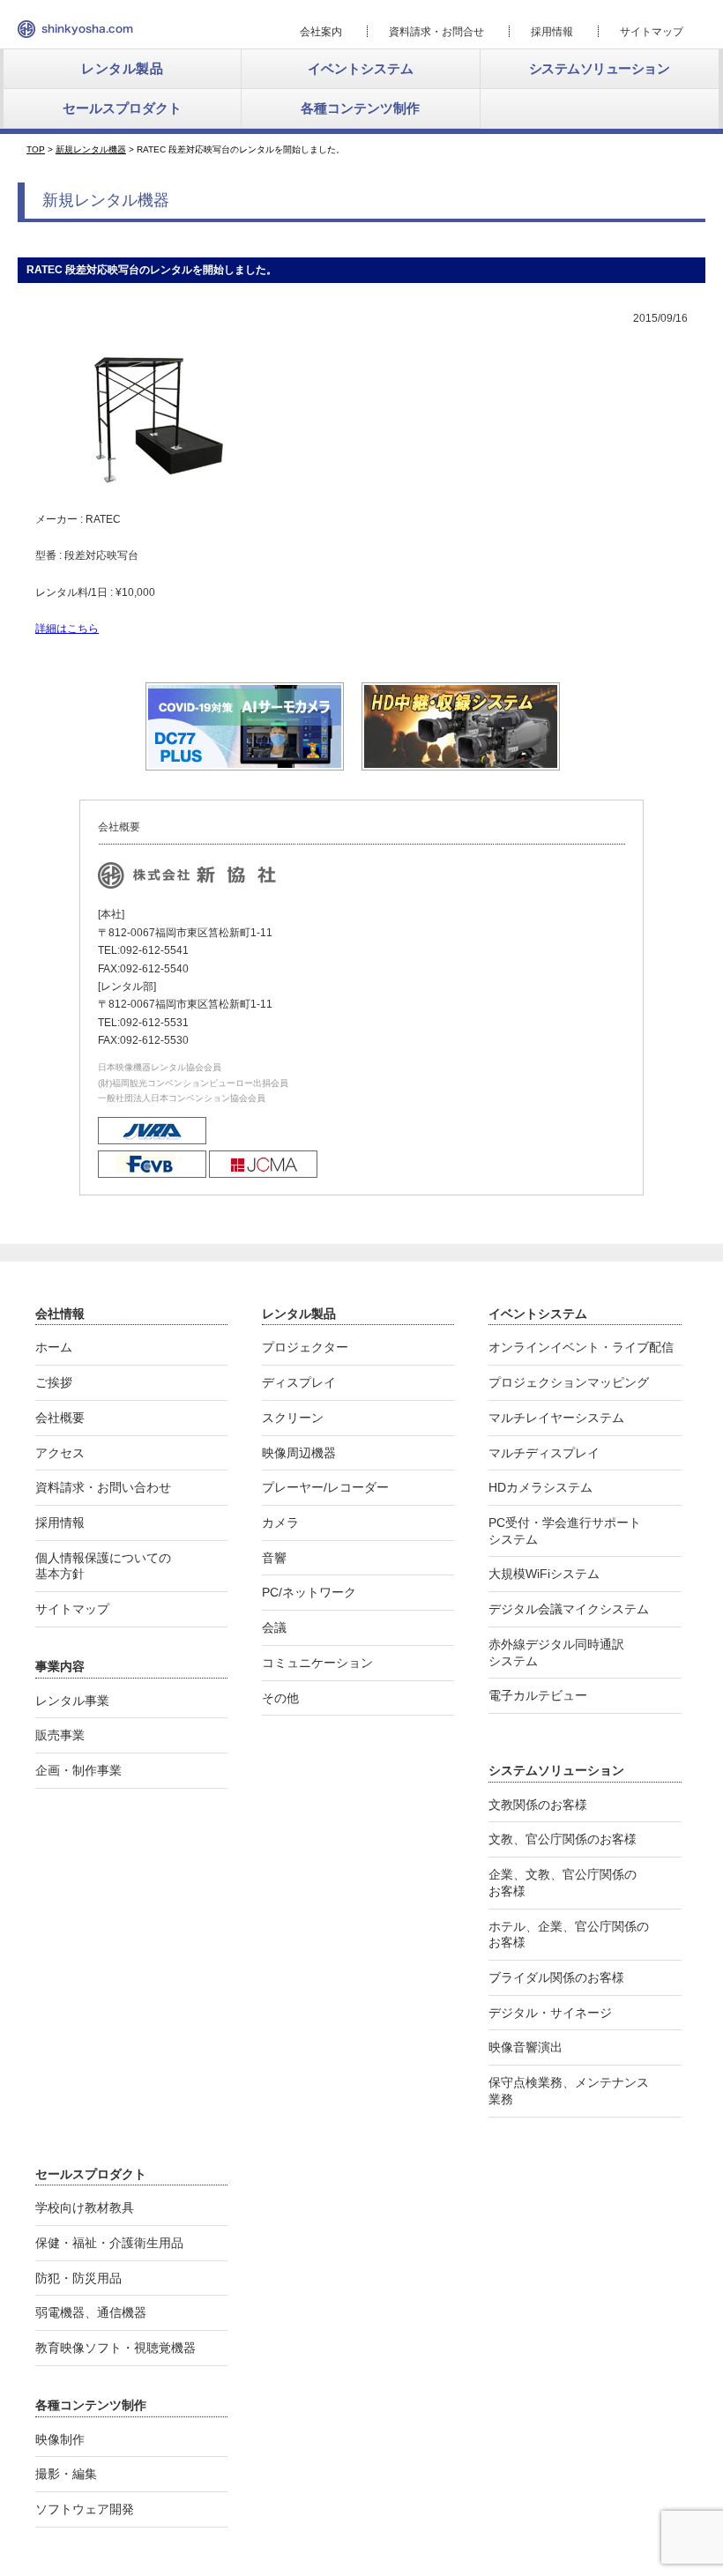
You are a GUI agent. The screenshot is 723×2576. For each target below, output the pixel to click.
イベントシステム (361, 68)
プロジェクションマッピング (569, 1382)
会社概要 (60, 1418)
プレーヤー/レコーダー (325, 1487)
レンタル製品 (122, 68)
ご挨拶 (54, 1382)
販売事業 (60, 1735)
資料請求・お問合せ (436, 32)
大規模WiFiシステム (544, 1574)
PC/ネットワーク (309, 1592)
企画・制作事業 (78, 1770)
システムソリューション (600, 68)
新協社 (75, 29)
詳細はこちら (67, 629)
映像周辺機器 (299, 1453)
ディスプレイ (299, 1382)
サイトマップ (652, 32)
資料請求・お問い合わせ (103, 1487)
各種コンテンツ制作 (360, 108)
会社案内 (321, 32)
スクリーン (293, 1418)
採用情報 (552, 32)
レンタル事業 (72, 1701)
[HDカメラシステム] (461, 763)
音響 (274, 1558)
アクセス (60, 1453)
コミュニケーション (317, 1663)
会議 (274, 1627)
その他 (280, 1698)
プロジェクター (305, 1347)
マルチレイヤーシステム (556, 1418)
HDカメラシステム (540, 1487)
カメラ (280, 1523)
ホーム (54, 1347)
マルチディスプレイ (544, 1453)
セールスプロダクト (122, 108)
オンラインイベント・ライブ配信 (581, 1347)
